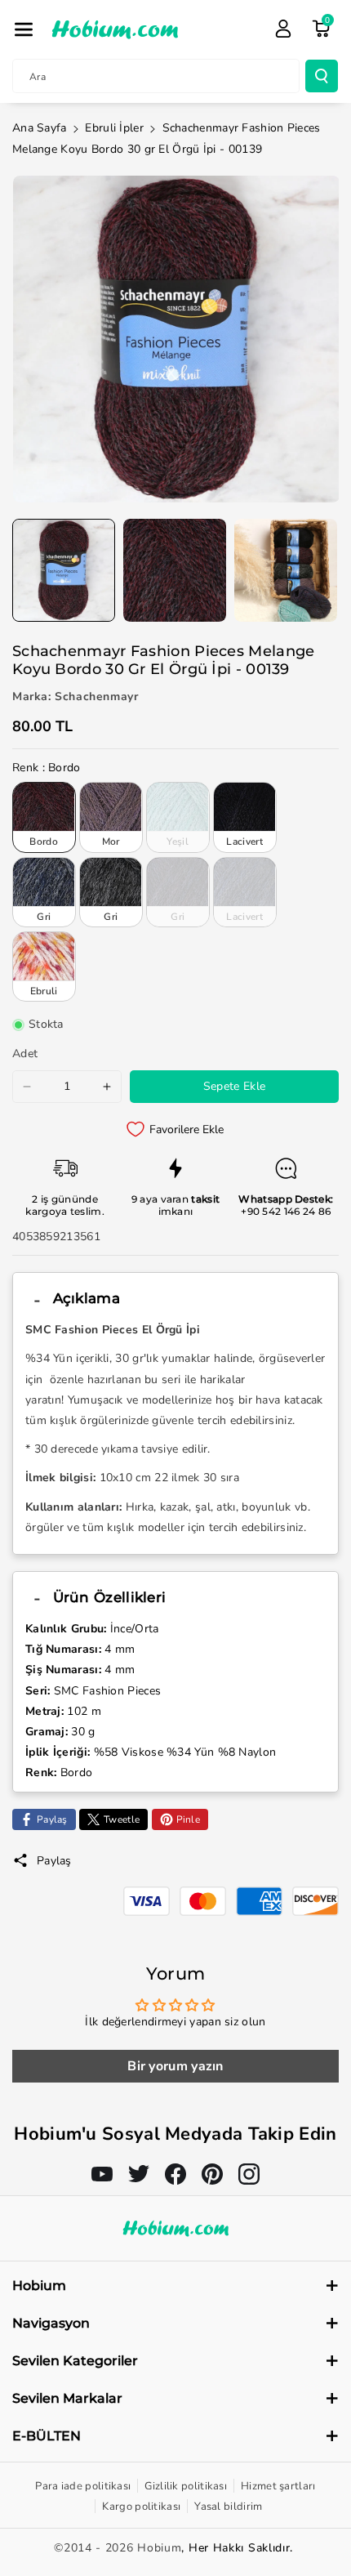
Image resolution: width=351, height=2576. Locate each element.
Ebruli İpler (114, 128)
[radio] (44, 817)
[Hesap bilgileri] (283, 29)
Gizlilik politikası (186, 2486)
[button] (24, 29)
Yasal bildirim (228, 2507)
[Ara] (322, 76)
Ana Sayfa (40, 128)
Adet (25, 1054)
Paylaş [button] (54, 1861)
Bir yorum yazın (175, 2066)
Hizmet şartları (278, 2486)
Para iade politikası (83, 2486)
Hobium (159, 2548)
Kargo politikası (141, 2507)
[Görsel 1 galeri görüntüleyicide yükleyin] (64, 570)
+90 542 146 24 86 (286, 1211)
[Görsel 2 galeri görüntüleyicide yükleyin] (175, 570)
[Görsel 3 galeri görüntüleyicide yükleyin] (286, 570)
